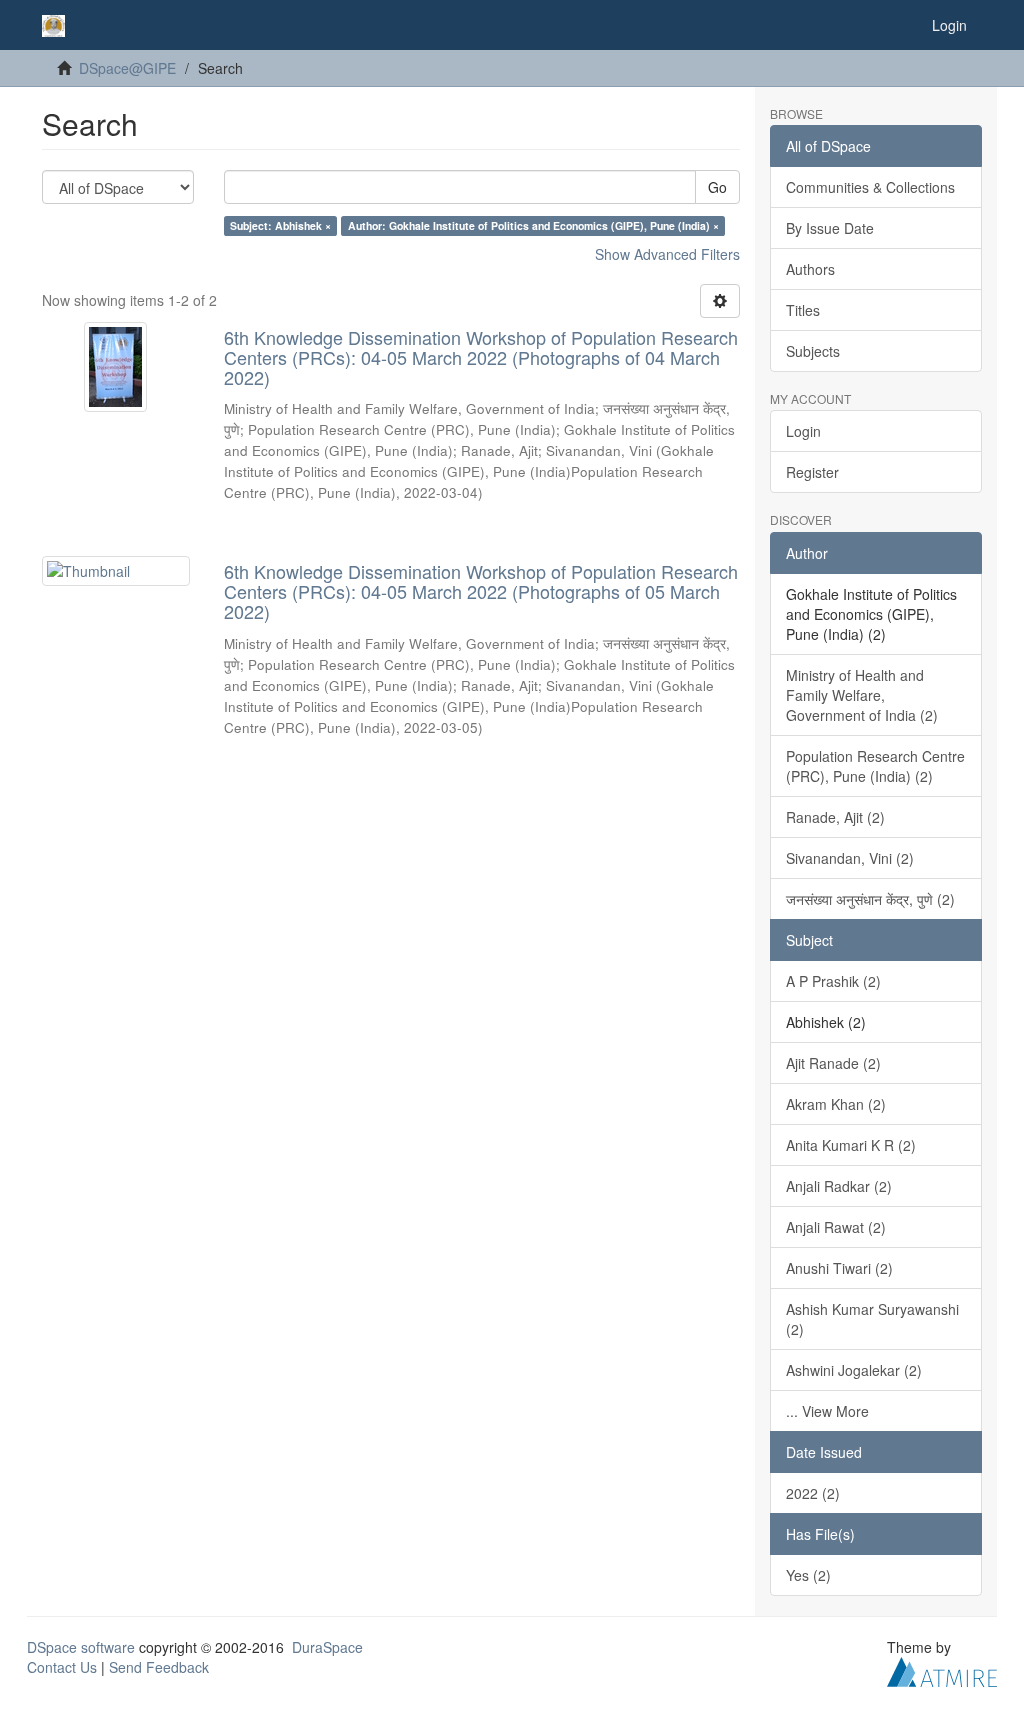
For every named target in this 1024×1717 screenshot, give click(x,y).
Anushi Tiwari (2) (839, 1268)
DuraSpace (327, 1647)
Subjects (813, 351)
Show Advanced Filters (667, 254)
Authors (810, 269)
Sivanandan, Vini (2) (850, 858)
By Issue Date (830, 228)
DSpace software (81, 1647)
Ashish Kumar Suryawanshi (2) (872, 1319)
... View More (827, 1411)
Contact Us (62, 1667)
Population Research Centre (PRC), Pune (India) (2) (875, 766)
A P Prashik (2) (833, 981)
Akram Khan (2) (836, 1104)
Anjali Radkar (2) (839, 1186)
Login (803, 431)
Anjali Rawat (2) (836, 1227)
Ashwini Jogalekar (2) (854, 1370)
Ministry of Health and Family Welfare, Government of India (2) (862, 695)
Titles (803, 310)
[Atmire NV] (942, 1669)
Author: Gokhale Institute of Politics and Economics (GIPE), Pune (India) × (533, 225)
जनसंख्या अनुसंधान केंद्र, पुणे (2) (870, 899)
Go (717, 187)
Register (812, 472)
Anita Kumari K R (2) (851, 1145)
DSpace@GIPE (127, 68)
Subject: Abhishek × (280, 225)
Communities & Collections (870, 187)
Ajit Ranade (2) (833, 1063)
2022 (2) (813, 1493)
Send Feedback (159, 1667)
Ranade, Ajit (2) (835, 817)
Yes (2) (808, 1575)
